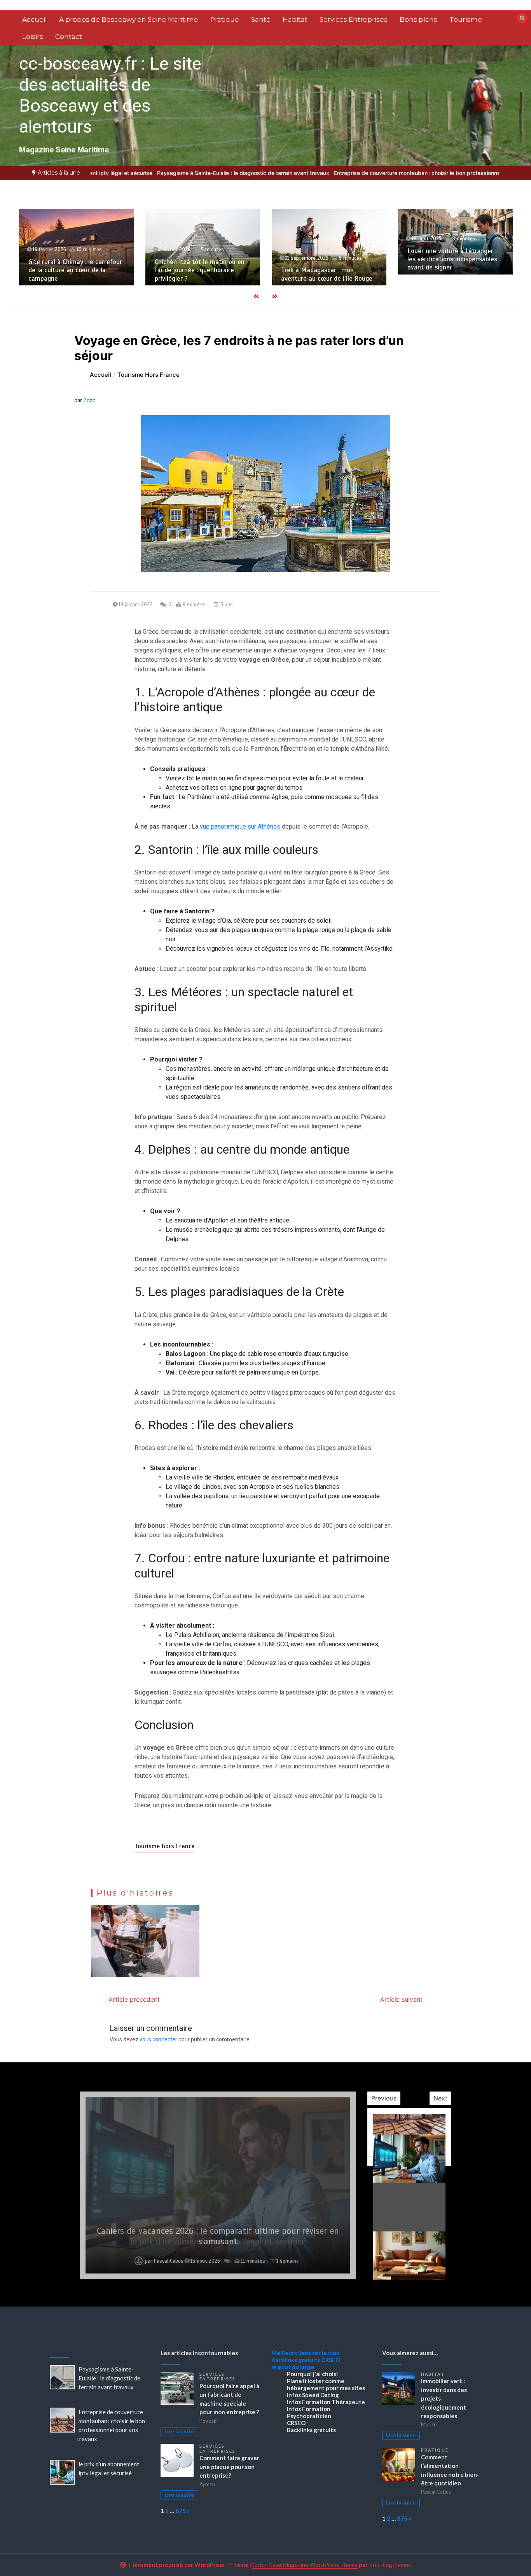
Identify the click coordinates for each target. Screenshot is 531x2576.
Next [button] (440, 2098)
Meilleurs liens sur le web (306, 2353)
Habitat (295, 19)
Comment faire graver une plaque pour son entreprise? (229, 2467)
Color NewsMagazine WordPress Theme (305, 2565)
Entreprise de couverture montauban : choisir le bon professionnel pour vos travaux (380, 173)
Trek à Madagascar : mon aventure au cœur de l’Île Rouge (200, 274)
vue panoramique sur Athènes (240, 826)
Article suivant (401, 1999)
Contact (69, 37)
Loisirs (33, 37)
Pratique (225, 19)
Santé (261, 19)
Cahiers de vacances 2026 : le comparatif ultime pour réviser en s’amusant (218, 2236)
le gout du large (293, 2367)
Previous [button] (384, 2098)
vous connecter (158, 2039)
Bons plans (418, 19)
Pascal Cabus (169, 2261)
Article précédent (134, 1999)
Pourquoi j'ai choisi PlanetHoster (312, 2377)
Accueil (35, 19)
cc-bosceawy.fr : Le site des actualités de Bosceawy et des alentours (110, 95)
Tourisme (466, 19)
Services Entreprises (354, 19)
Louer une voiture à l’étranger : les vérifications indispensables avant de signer (326, 259)
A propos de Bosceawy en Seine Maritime (129, 19)
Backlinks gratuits (296, 2360)
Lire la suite (179, 2431)
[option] (183, 173)
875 (181, 2511)
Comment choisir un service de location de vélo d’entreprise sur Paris (454, 259)
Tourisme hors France (164, 1846)
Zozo (90, 400)
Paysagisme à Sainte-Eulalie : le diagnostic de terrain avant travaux (183, 173)
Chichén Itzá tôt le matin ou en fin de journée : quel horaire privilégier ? (73, 270)
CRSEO (331, 2360)
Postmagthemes (390, 2565)
